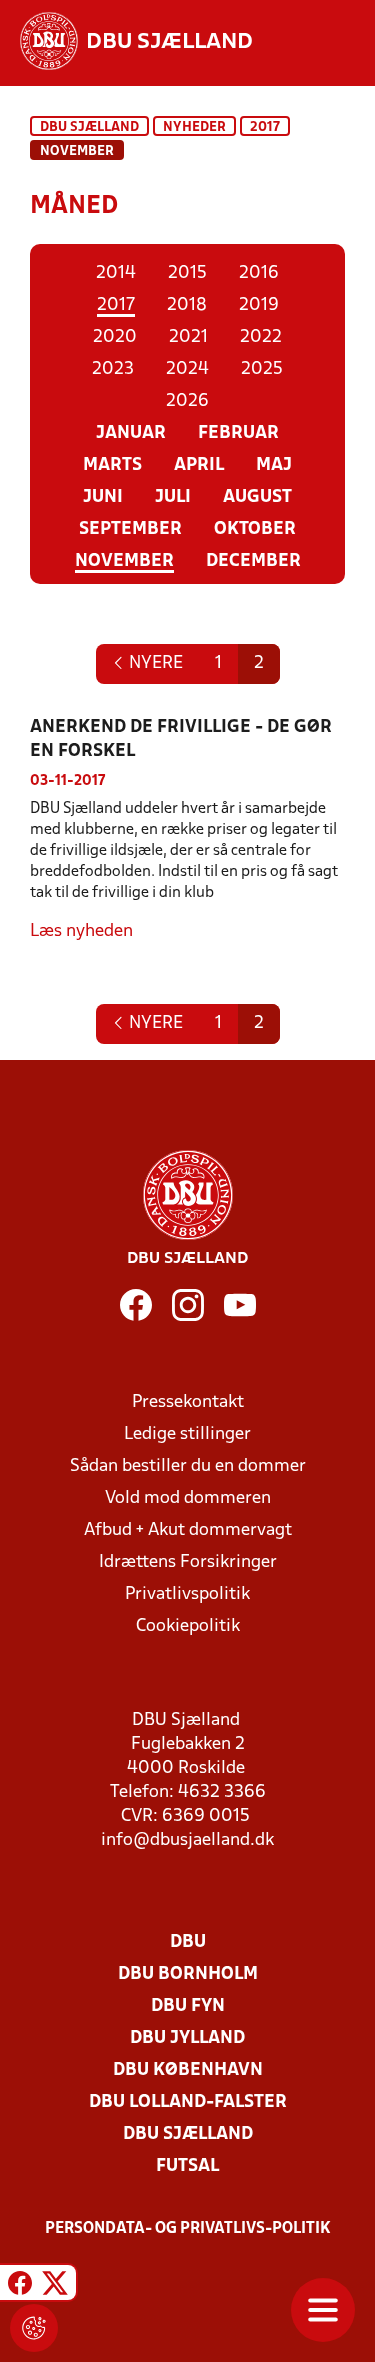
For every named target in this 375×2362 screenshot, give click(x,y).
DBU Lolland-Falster (188, 2102)
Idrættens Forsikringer (188, 1562)
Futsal (187, 2166)
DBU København (188, 2070)
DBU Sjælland (89, 127)
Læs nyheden (81, 931)
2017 (265, 127)
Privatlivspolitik (187, 1594)
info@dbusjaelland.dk (187, 1840)
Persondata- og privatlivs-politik (188, 2229)
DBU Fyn (188, 2006)
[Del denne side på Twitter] (55, 2285)
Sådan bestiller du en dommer (188, 1466)
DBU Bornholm (188, 1974)
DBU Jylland (187, 2038)
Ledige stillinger (187, 1434)
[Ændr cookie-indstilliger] (34, 2328)
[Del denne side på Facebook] (20, 2285)
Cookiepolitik (188, 1626)
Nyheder (194, 127)
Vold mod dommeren (188, 1498)
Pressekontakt (188, 1402)
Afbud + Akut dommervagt (188, 1530)
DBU (188, 1942)
